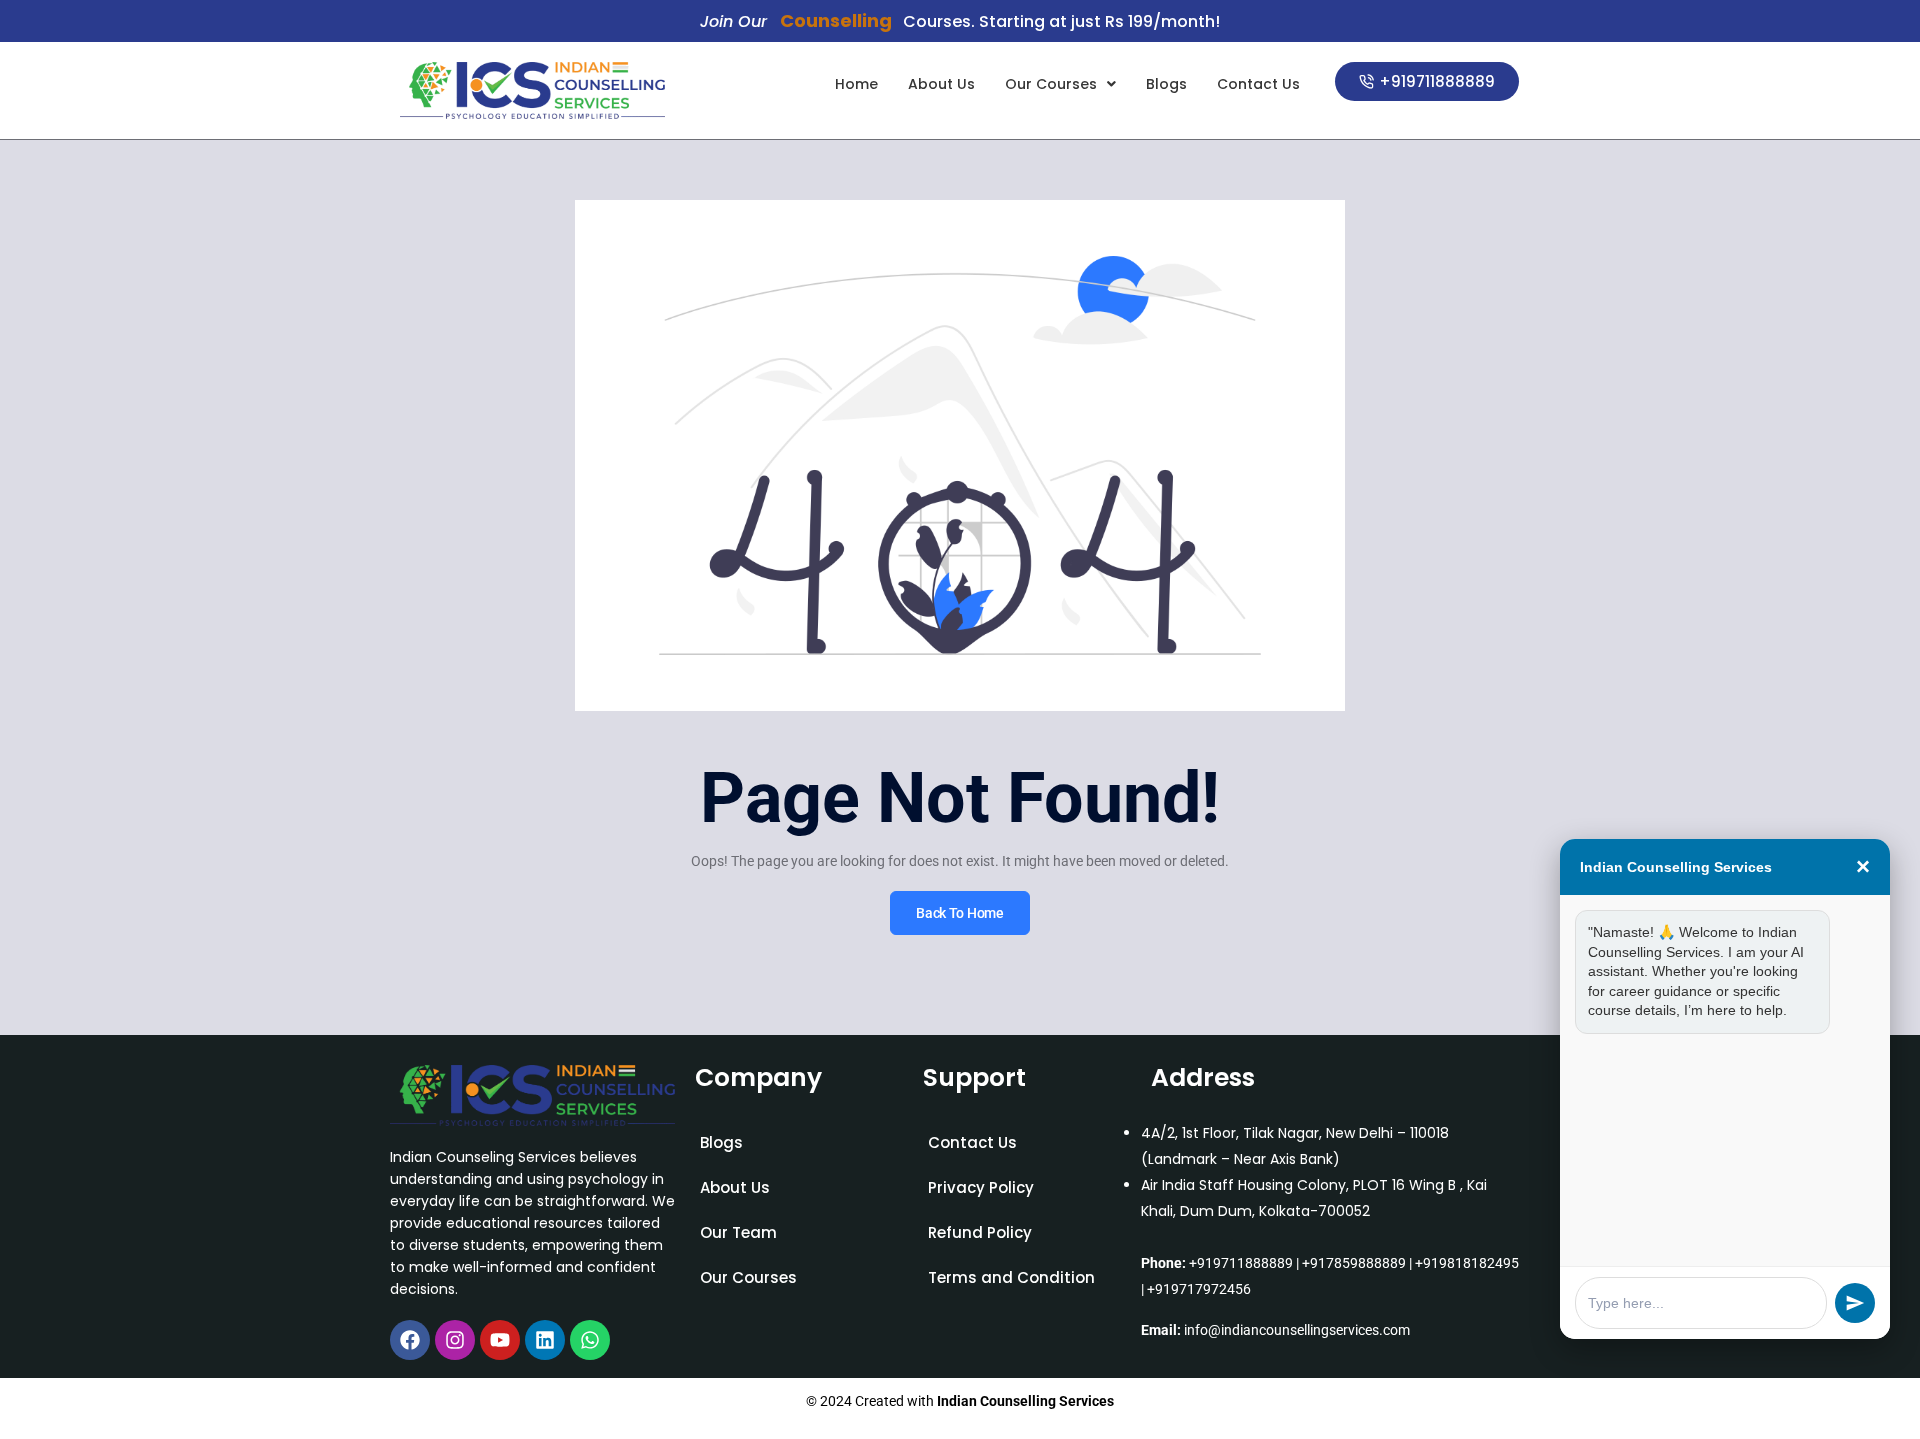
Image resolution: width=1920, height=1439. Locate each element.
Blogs (1166, 84)
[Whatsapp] (590, 1340)
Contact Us (1258, 84)
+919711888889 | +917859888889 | (1300, 1263)
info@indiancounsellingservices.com (1297, 1330)
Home (856, 84)
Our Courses (1051, 84)
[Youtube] (500, 1340)
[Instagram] (455, 1340)
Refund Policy (980, 1232)
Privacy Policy (981, 1187)
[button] (1060, 84)
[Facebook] (410, 1340)
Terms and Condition (1011, 1277)
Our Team (738, 1232)
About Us (941, 84)
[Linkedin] (545, 1340)
